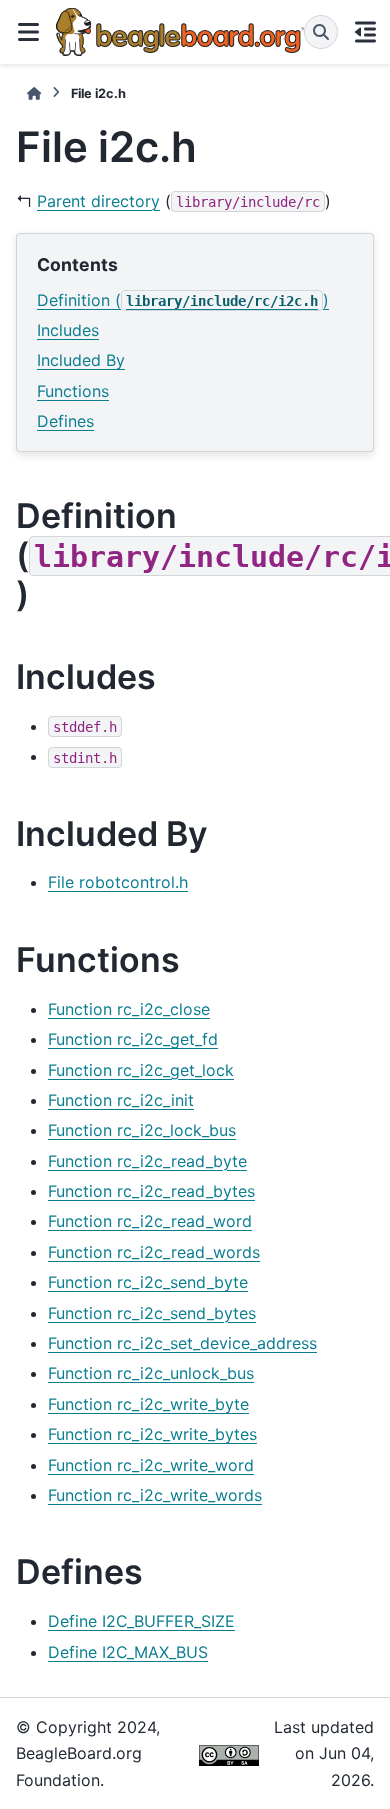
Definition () (183, 300)
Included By (81, 360)
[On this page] (366, 32)
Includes (68, 330)
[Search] (321, 32)
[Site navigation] (28, 32)
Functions (73, 391)
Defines (65, 421)
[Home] (34, 93)
